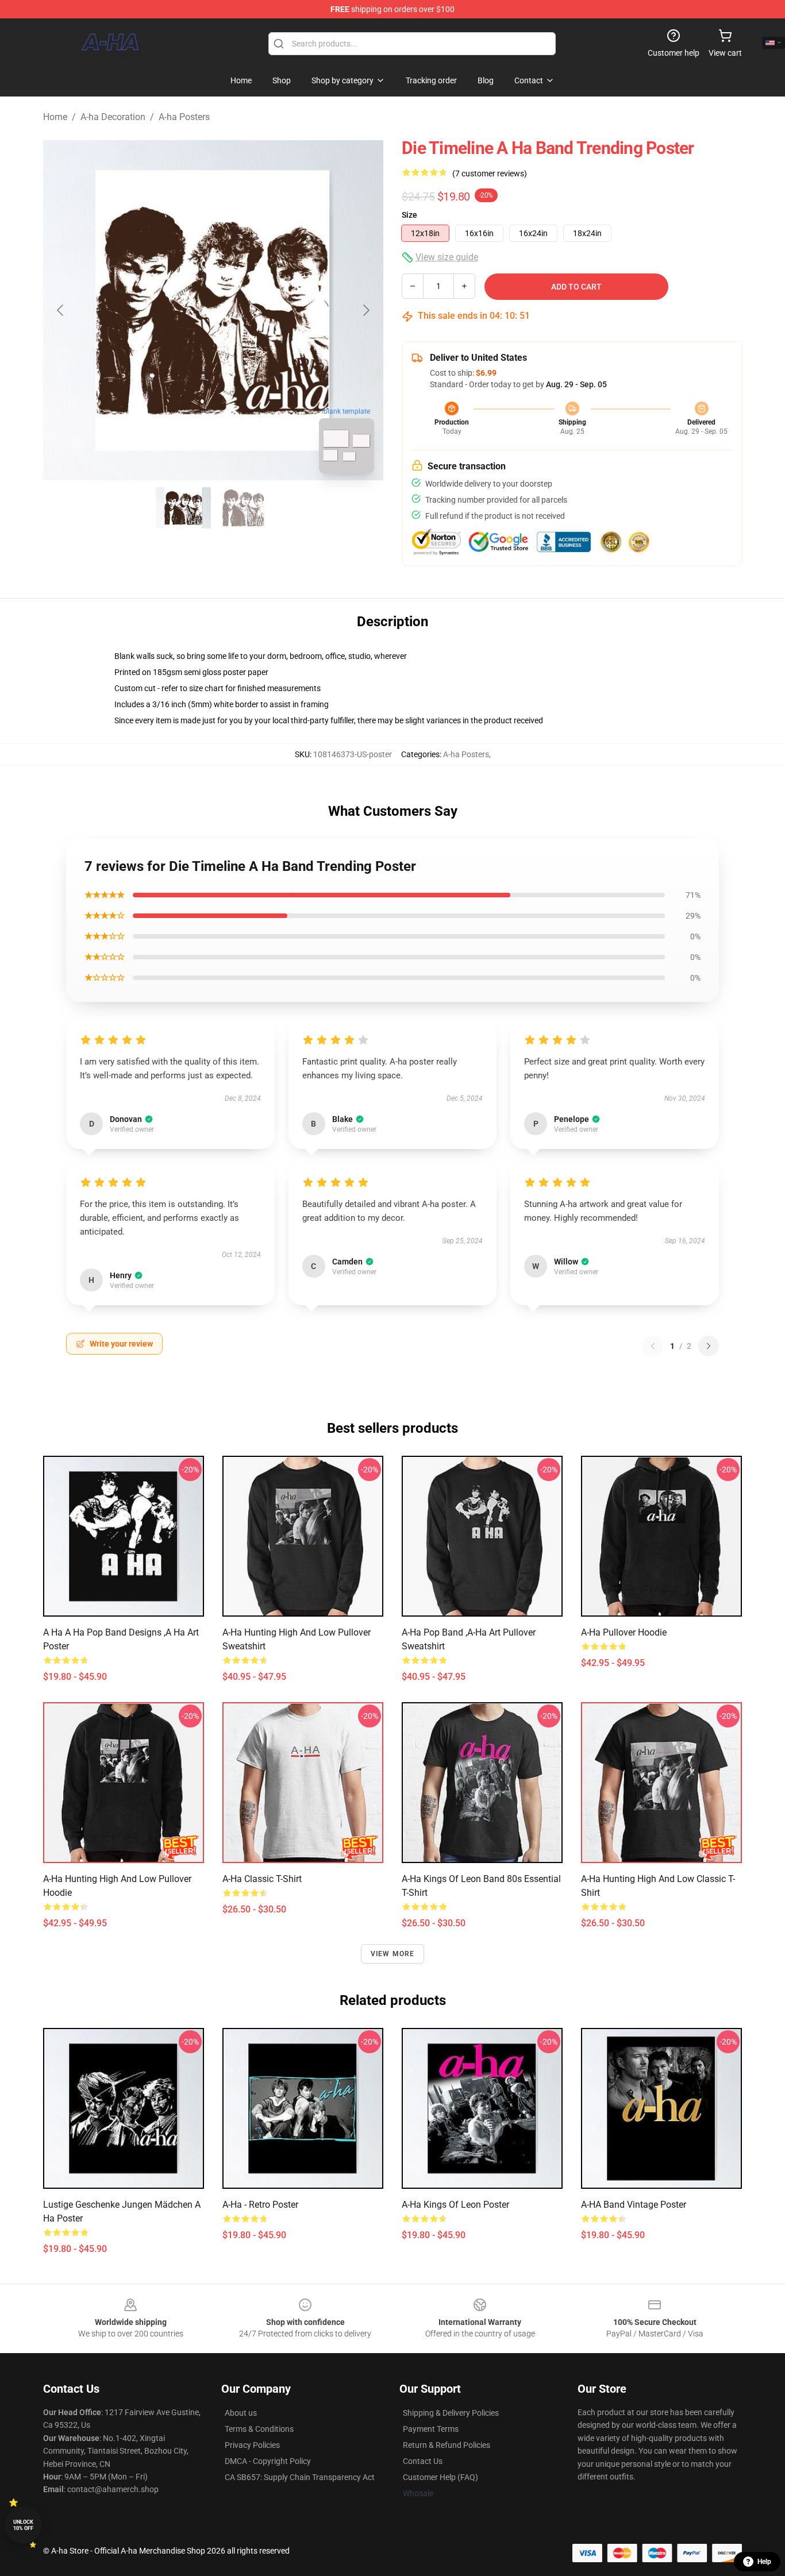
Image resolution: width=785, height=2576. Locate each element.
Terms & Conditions (259, 2429)
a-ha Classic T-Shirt (262, 1879)
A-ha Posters (184, 117)
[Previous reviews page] (653, 1346)
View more (393, 1954)
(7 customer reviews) (490, 173)
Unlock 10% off (23, 2525)
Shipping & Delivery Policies (451, 2413)
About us (241, 2413)
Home (55, 117)
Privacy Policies (252, 2445)
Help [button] (764, 2562)
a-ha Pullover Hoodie (624, 1632)
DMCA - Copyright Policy (268, 2461)
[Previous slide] (61, 310)
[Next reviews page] (709, 1346)
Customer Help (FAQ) (440, 2477)
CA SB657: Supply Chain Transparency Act (300, 2477)
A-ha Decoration (113, 117)
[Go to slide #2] (243, 508)
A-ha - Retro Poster (260, 2205)
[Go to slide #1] (183, 508)
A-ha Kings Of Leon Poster (455, 2205)
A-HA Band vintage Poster (634, 2205)
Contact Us (423, 2461)
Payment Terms (431, 2429)
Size (409, 215)
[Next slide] (365, 310)
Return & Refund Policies (447, 2445)
